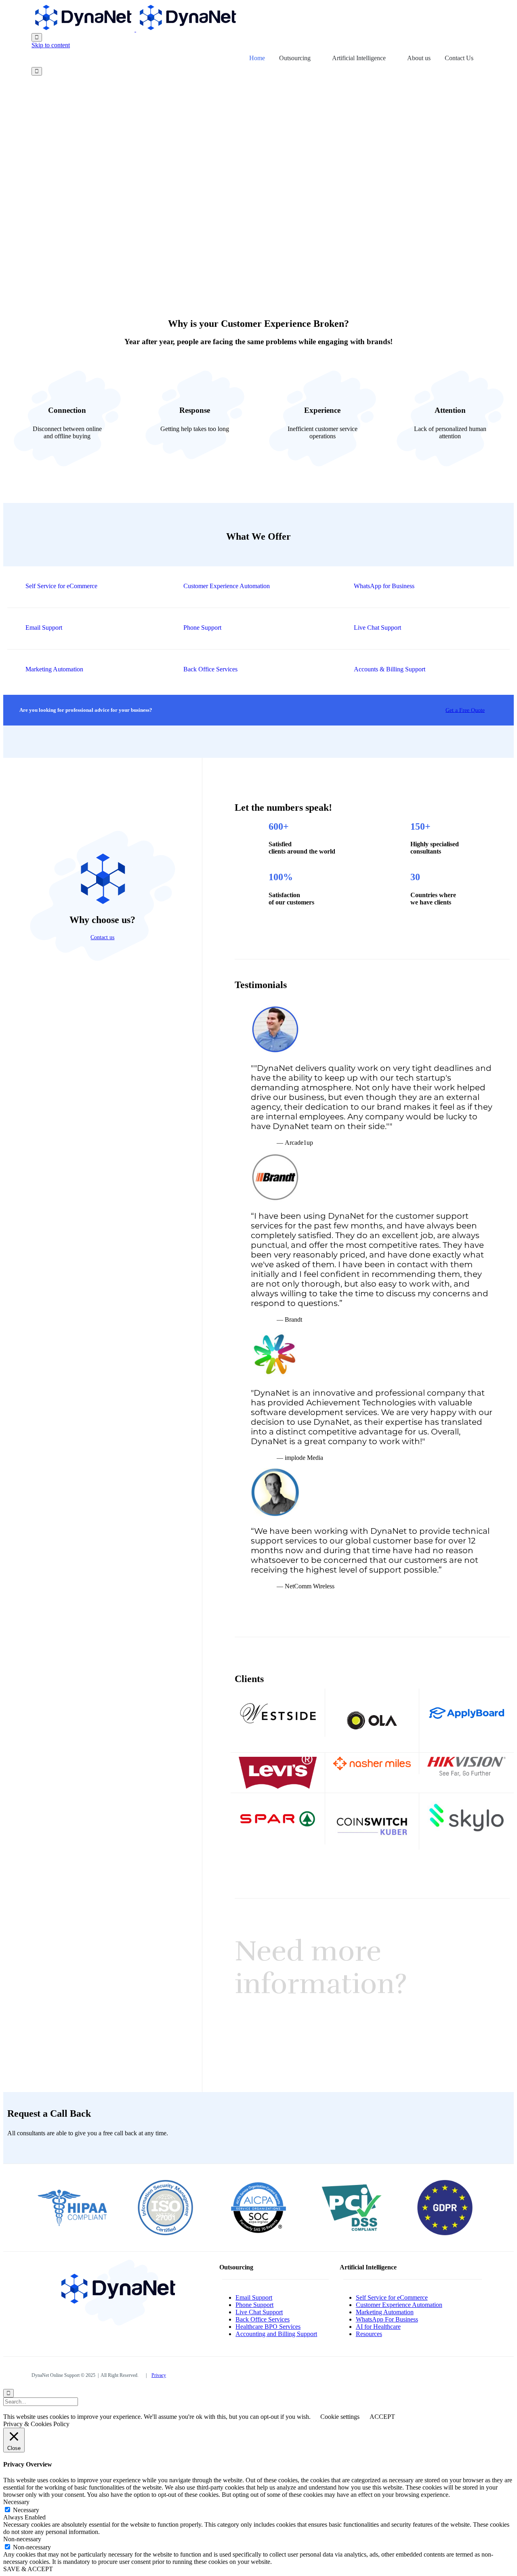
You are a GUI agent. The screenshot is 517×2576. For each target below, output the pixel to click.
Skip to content (51, 45)
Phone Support (254, 2305)
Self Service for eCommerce (392, 2297)
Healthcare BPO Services (268, 2327)
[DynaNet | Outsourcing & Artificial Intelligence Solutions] (135, 29)
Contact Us (459, 58)
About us (419, 58)
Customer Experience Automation (399, 2305)
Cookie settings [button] (340, 2417)
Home (257, 58)
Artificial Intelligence (359, 58)
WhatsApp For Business (387, 2319)
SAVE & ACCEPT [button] (28, 2569)
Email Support (254, 2297)
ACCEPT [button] (382, 2417)
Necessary (26, 2510)
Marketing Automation (385, 2312)
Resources (369, 2334)
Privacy (159, 2375)
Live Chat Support (259, 2312)
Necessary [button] (16, 2502)
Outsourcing (295, 58)
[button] (463, 710)
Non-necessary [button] (22, 2539)
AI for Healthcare (378, 2327)
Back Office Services (263, 2319)
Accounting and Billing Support (276, 2334)
